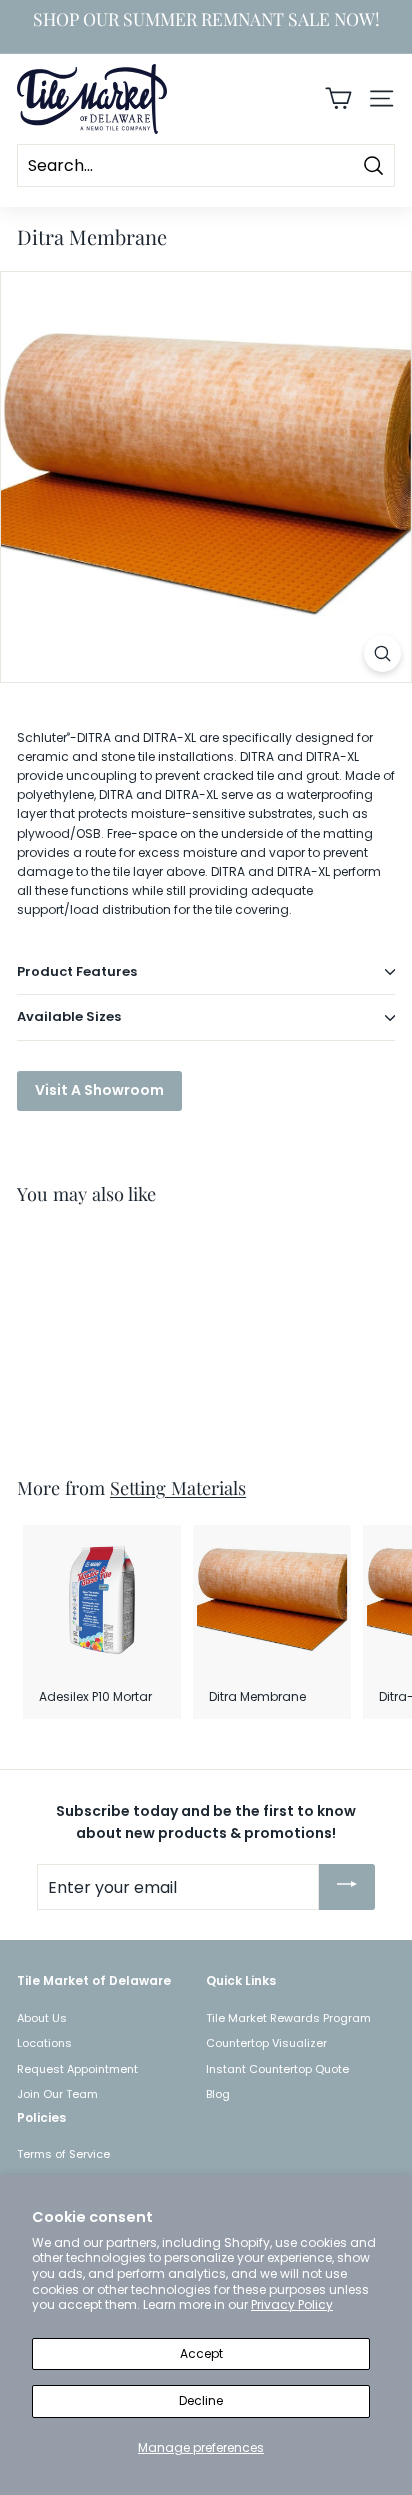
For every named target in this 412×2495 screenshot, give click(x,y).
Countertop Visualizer (266, 2043)
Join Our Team (57, 2094)
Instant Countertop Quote (277, 2069)
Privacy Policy (292, 2304)
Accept (201, 2353)
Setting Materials (178, 1487)
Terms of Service (63, 2154)
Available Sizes (69, 1016)
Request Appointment (77, 2069)
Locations (44, 2043)
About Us (42, 2018)
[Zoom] (382, 653)
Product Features (77, 971)
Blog (218, 2094)
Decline (201, 2400)
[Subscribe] (347, 1887)
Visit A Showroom (99, 1090)
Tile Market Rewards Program (288, 2018)
